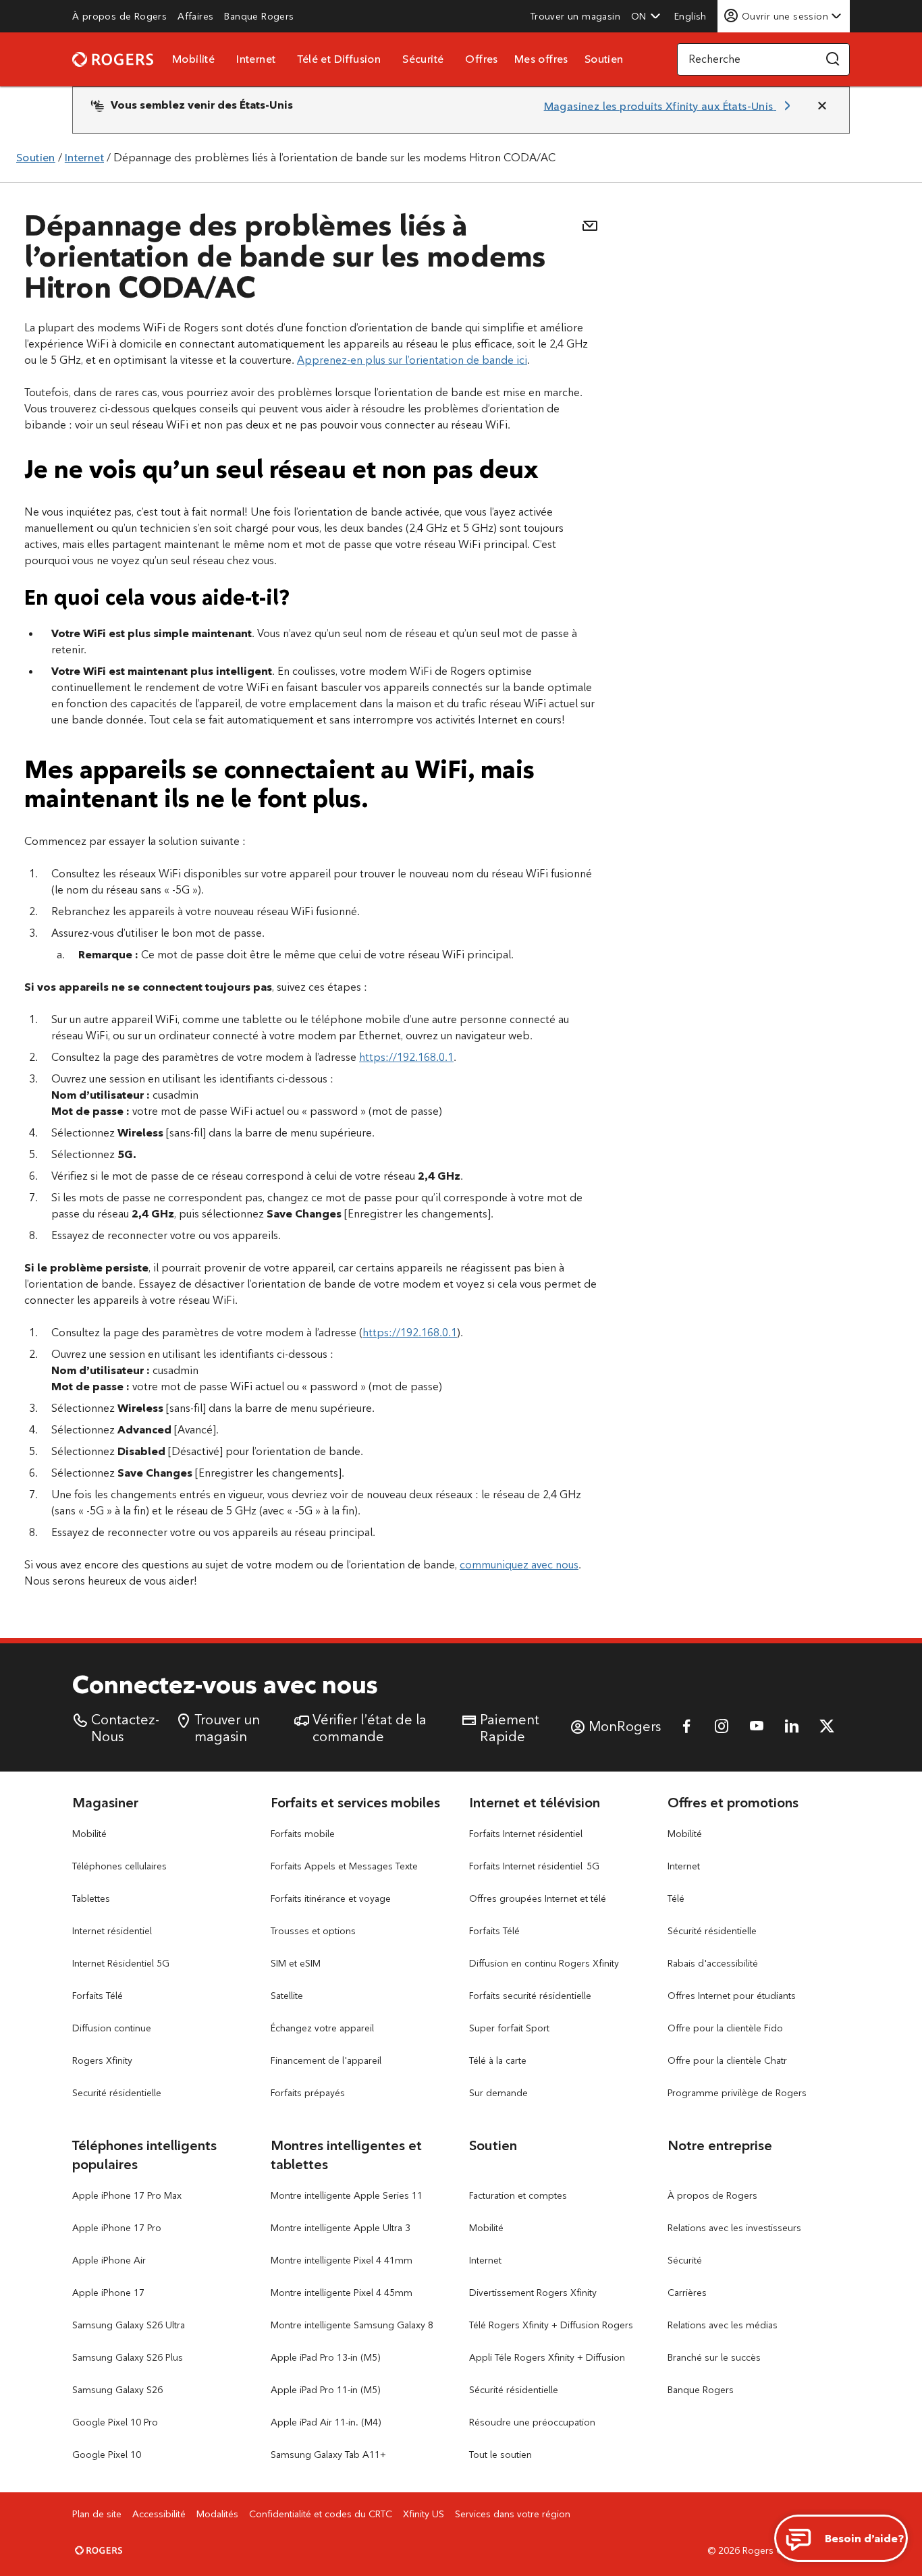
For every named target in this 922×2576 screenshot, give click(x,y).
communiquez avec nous (519, 1565)
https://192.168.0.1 (406, 1057)
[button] (646, 16)
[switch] (692, 16)
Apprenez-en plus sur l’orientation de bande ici (412, 360)
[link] (119, 16)
